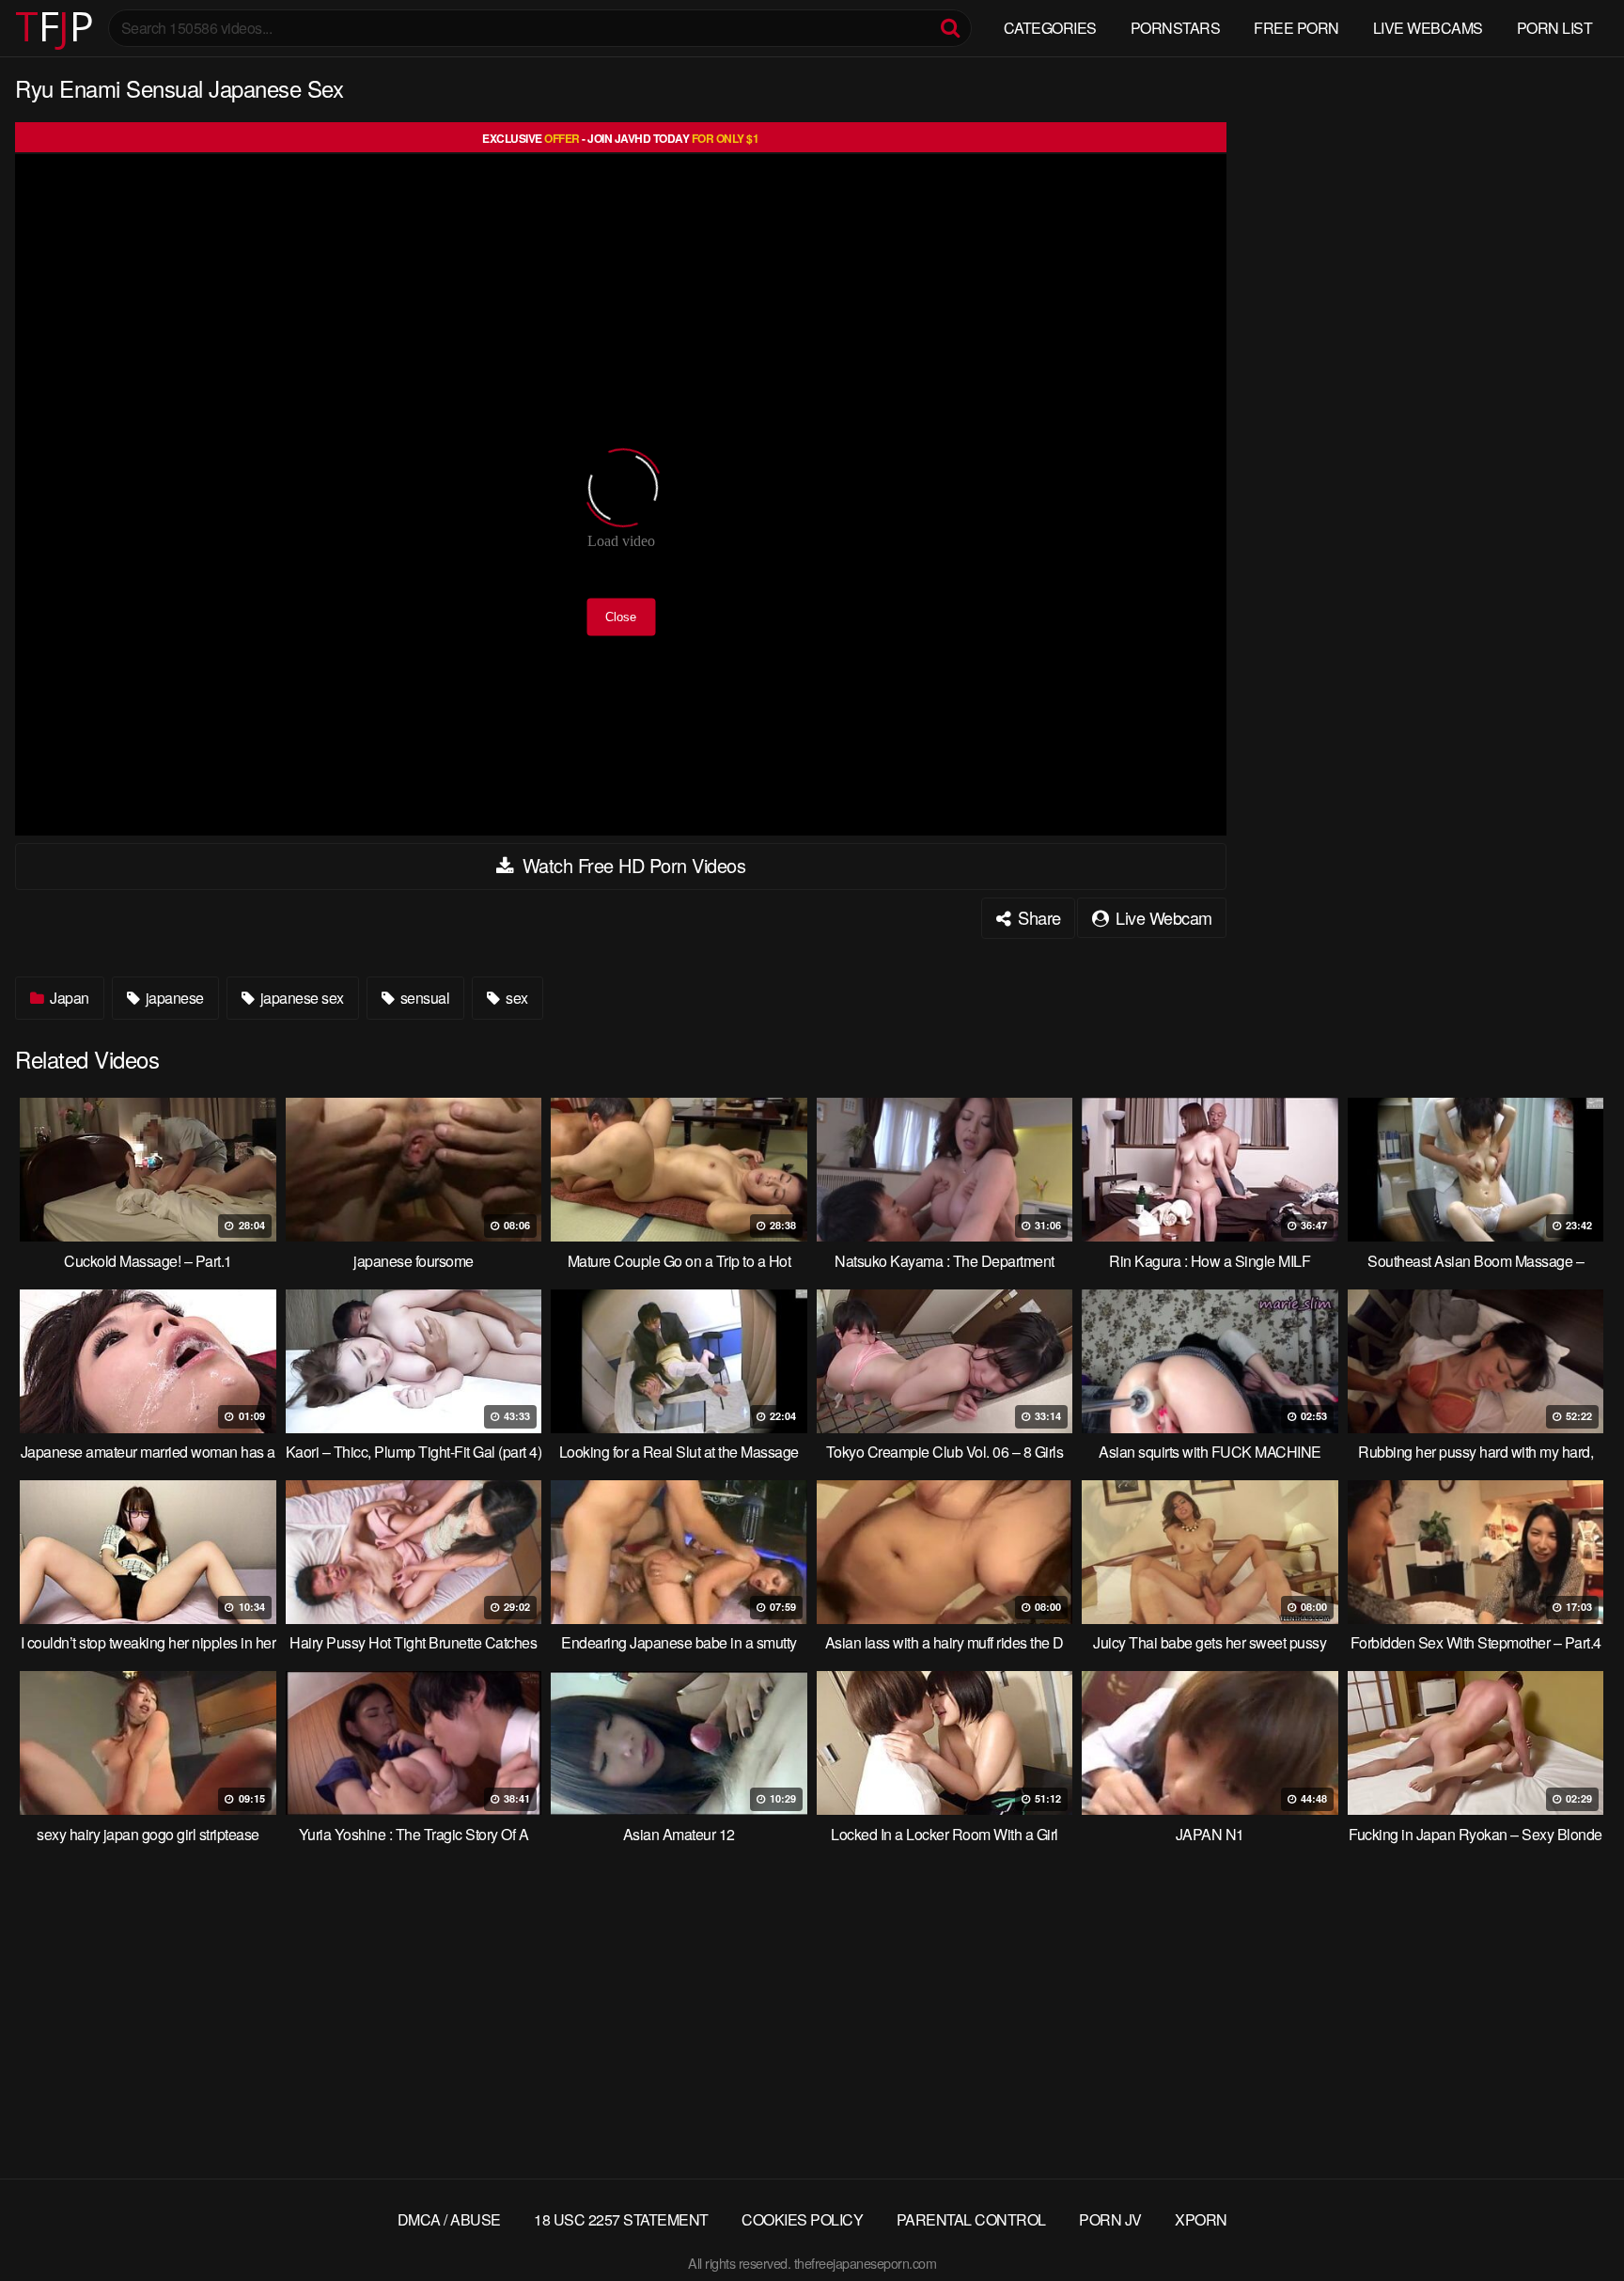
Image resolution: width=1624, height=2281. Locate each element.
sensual (423, 998)
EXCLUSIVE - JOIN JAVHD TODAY (620, 138)
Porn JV (1110, 2219)
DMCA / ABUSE (449, 2219)
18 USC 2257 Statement (621, 2219)
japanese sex (300, 998)
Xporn (1201, 2219)
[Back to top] (1572, 2221)
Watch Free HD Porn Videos (631, 865)
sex (515, 998)
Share (1038, 917)
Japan (68, 998)
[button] (30, 28)
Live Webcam (1162, 917)
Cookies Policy (802, 2219)
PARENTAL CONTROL (971, 2219)
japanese (173, 998)
